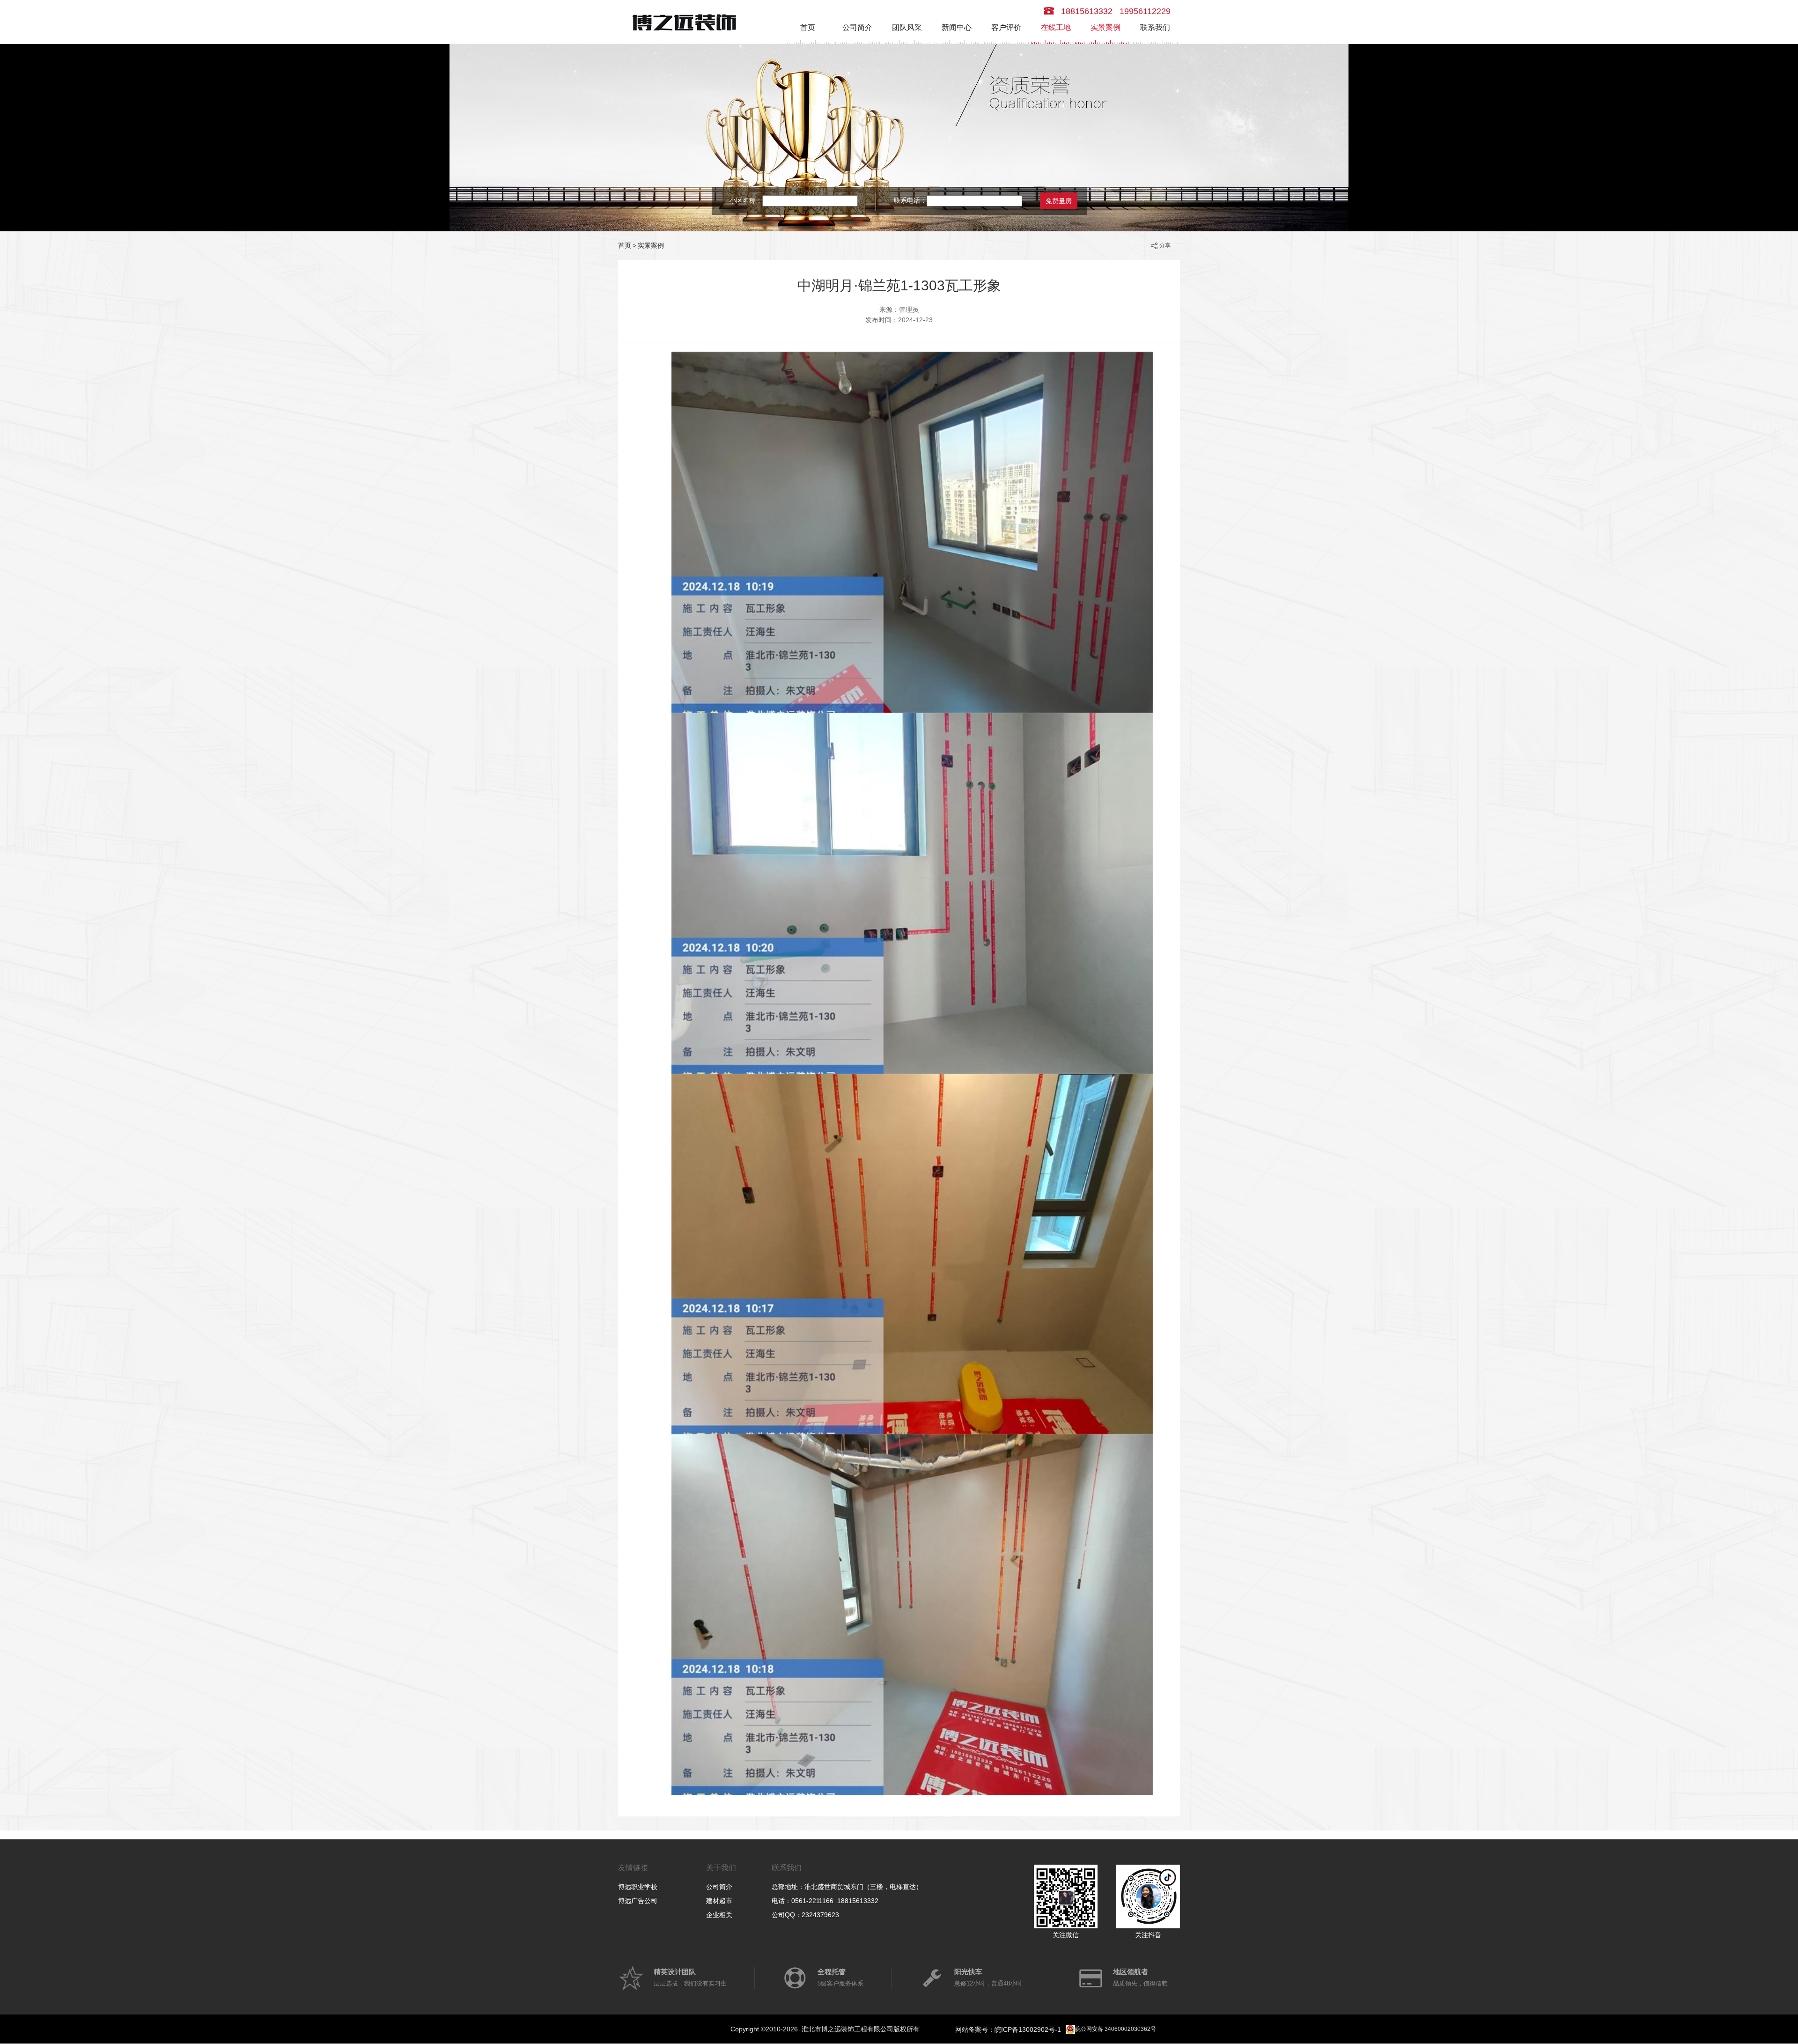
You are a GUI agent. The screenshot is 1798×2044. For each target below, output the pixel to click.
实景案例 (1105, 27)
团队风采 (907, 27)
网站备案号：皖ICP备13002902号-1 (1008, 2029)
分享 (1165, 245)
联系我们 (1155, 27)
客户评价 (1006, 27)
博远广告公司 (638, 1901)
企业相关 (719, 1915)
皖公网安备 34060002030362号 (1116, 2029)
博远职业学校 (638, 1887)
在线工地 (1056, 27)
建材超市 (719, 1901)
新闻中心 (957, 27)
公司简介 (857, 27)
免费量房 (1059, 201)
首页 (808, 27)
